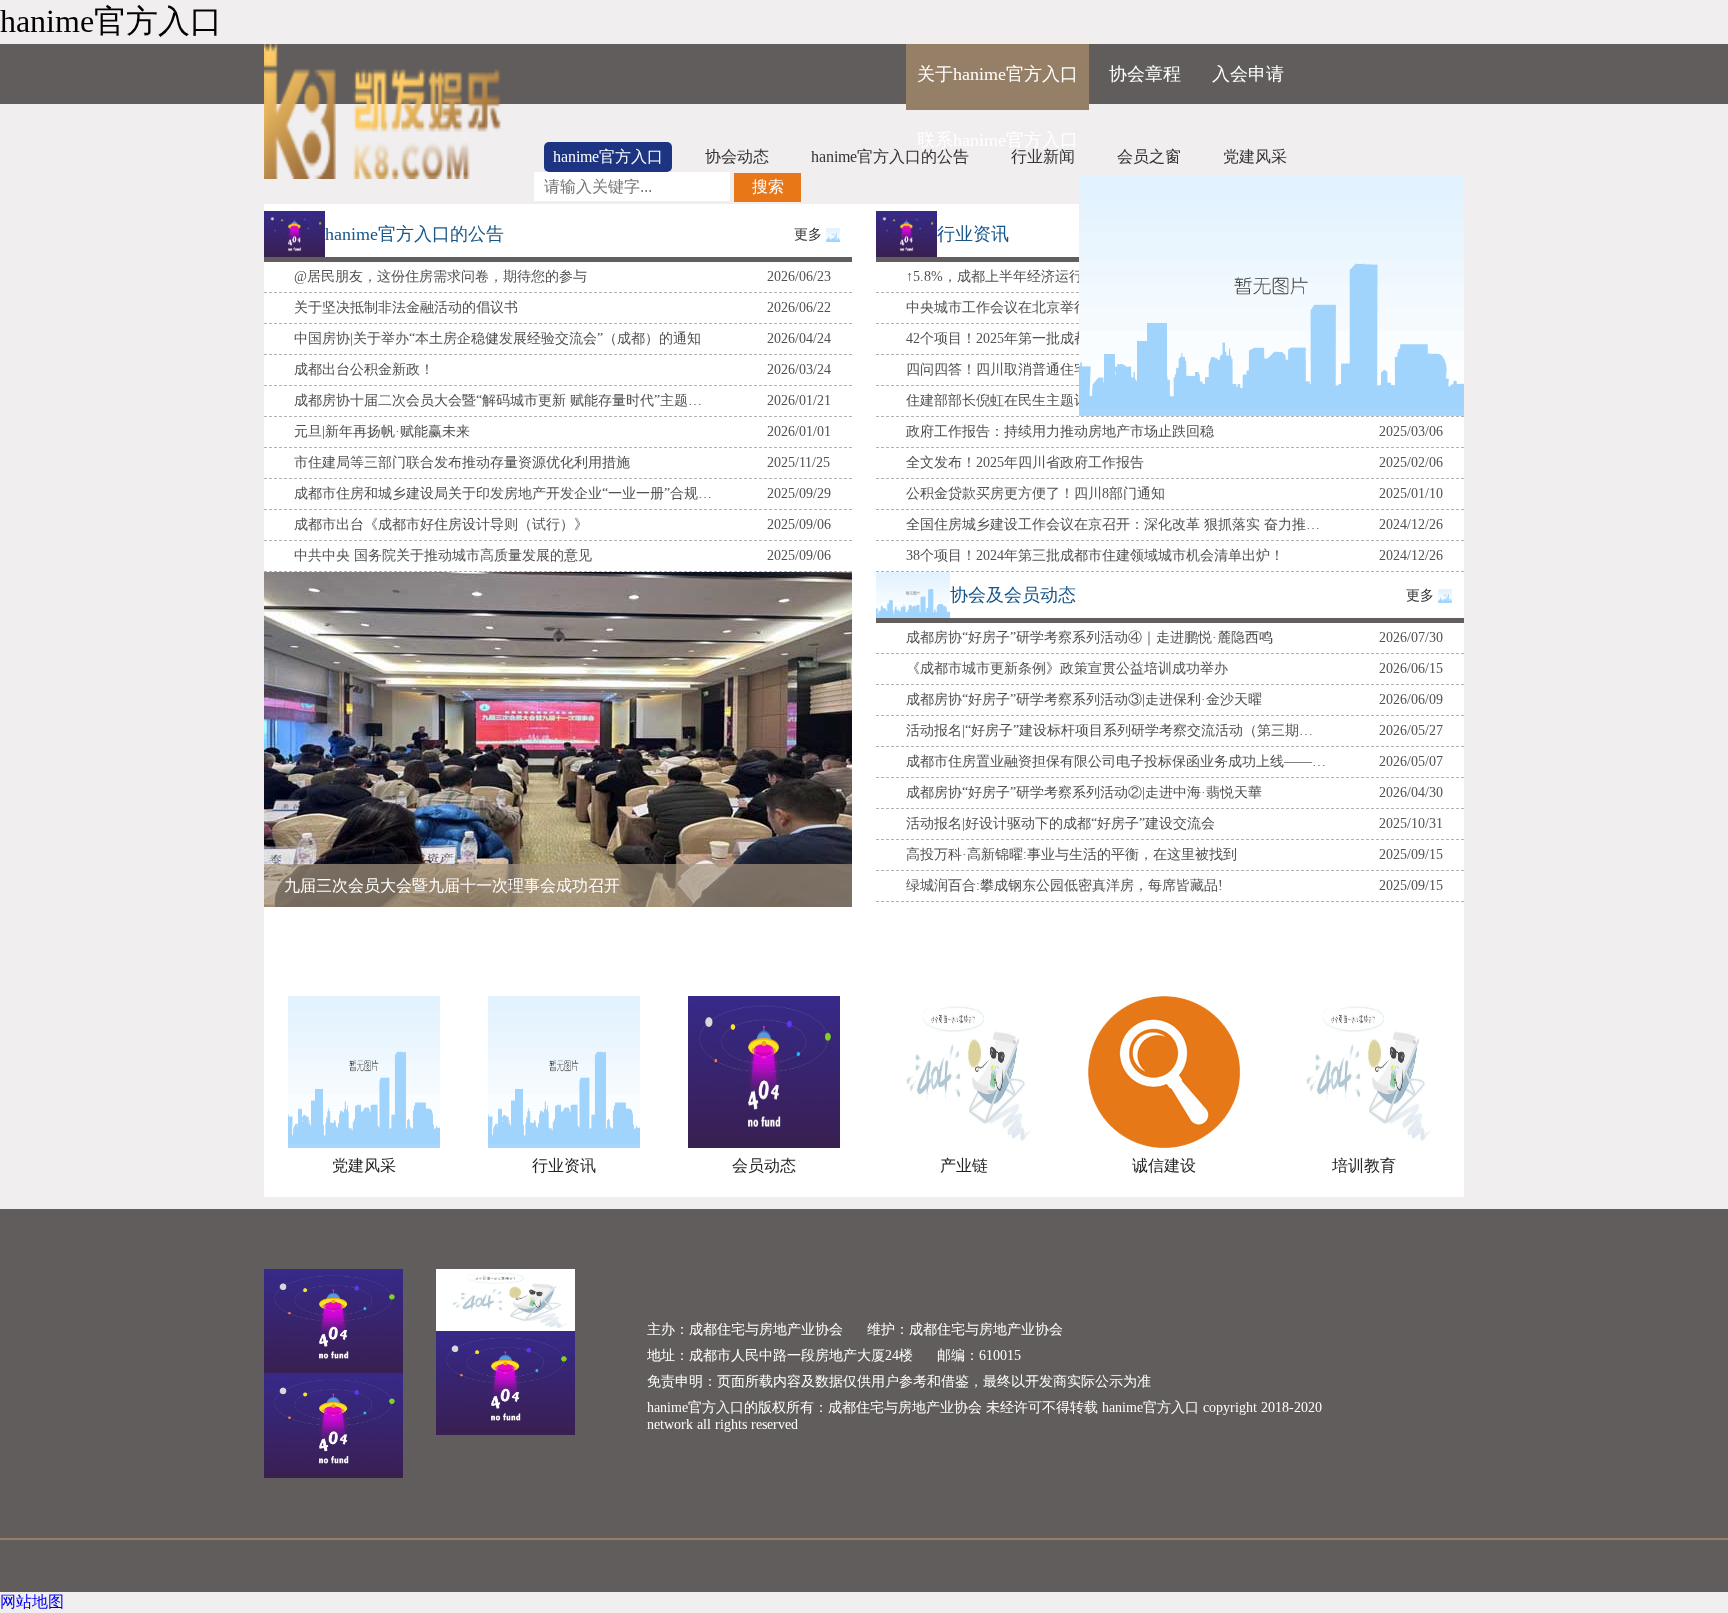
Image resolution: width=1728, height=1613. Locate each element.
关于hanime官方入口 (997, 74)
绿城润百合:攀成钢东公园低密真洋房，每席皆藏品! (1064, 885)
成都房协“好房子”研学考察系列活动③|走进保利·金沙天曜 (1084, 699)
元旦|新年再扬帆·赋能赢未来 (382, 431)
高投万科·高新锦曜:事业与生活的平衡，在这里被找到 (1071, 854)
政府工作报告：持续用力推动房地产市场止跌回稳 (1060, 431)
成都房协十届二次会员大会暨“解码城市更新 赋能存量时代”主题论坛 (504, 400)
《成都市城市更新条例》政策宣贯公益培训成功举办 (1067, 668)
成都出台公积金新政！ (364, 369)
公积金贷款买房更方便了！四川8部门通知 (1035, 493)
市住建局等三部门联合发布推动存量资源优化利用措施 (462, 462)
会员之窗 (1149, 156)
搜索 (768, 186)
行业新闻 (1043, 156)
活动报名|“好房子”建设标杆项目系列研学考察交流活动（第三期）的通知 (1116, 730)
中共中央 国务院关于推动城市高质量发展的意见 (443, 555)
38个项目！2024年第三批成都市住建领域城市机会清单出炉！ (1095, 555)
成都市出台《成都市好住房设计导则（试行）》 (441, 524)
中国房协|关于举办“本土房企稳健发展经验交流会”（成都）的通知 (497, 338)
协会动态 (737, 156)
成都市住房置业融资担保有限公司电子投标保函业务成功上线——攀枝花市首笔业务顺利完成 (1116, 761)
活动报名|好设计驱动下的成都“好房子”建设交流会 (1060, 823)
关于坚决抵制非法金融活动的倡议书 (406, 307)
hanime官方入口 (608, 156)
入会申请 (1248, 74)
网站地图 (32, 1601)
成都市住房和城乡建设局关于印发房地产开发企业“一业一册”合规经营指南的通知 (504, 493)
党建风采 (1255, 156)
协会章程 (1145, 74)
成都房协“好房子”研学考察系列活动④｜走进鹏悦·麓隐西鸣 (1089, 637)
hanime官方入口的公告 (890, 156)
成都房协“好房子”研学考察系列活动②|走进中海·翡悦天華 (1084, 792)
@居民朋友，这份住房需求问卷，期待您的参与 (440, 276)
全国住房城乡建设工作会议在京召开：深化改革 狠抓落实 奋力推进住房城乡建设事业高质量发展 (1116, 524)
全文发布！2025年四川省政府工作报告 (1025, 462)
